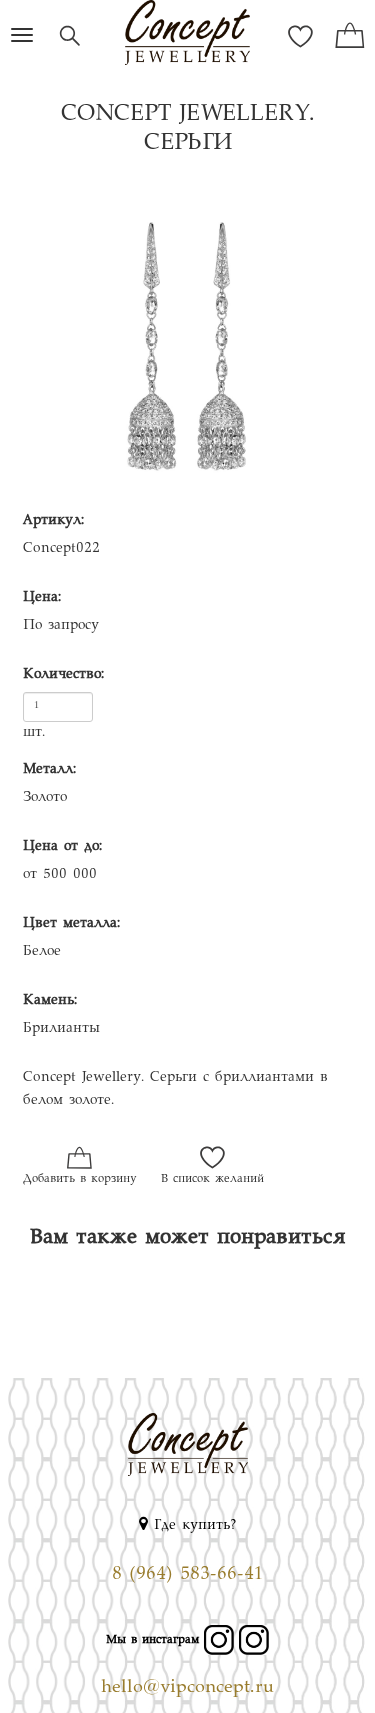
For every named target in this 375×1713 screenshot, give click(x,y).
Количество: (63, 675)
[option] (187, 339)
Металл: (49, 770)
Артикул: (53, 521)
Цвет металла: (71, 924)
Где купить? (192, 1526)
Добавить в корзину (79, 1179)
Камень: (50, 1001)
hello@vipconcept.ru (187, 1688)
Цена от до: (62, 847)
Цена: (42, 598)
